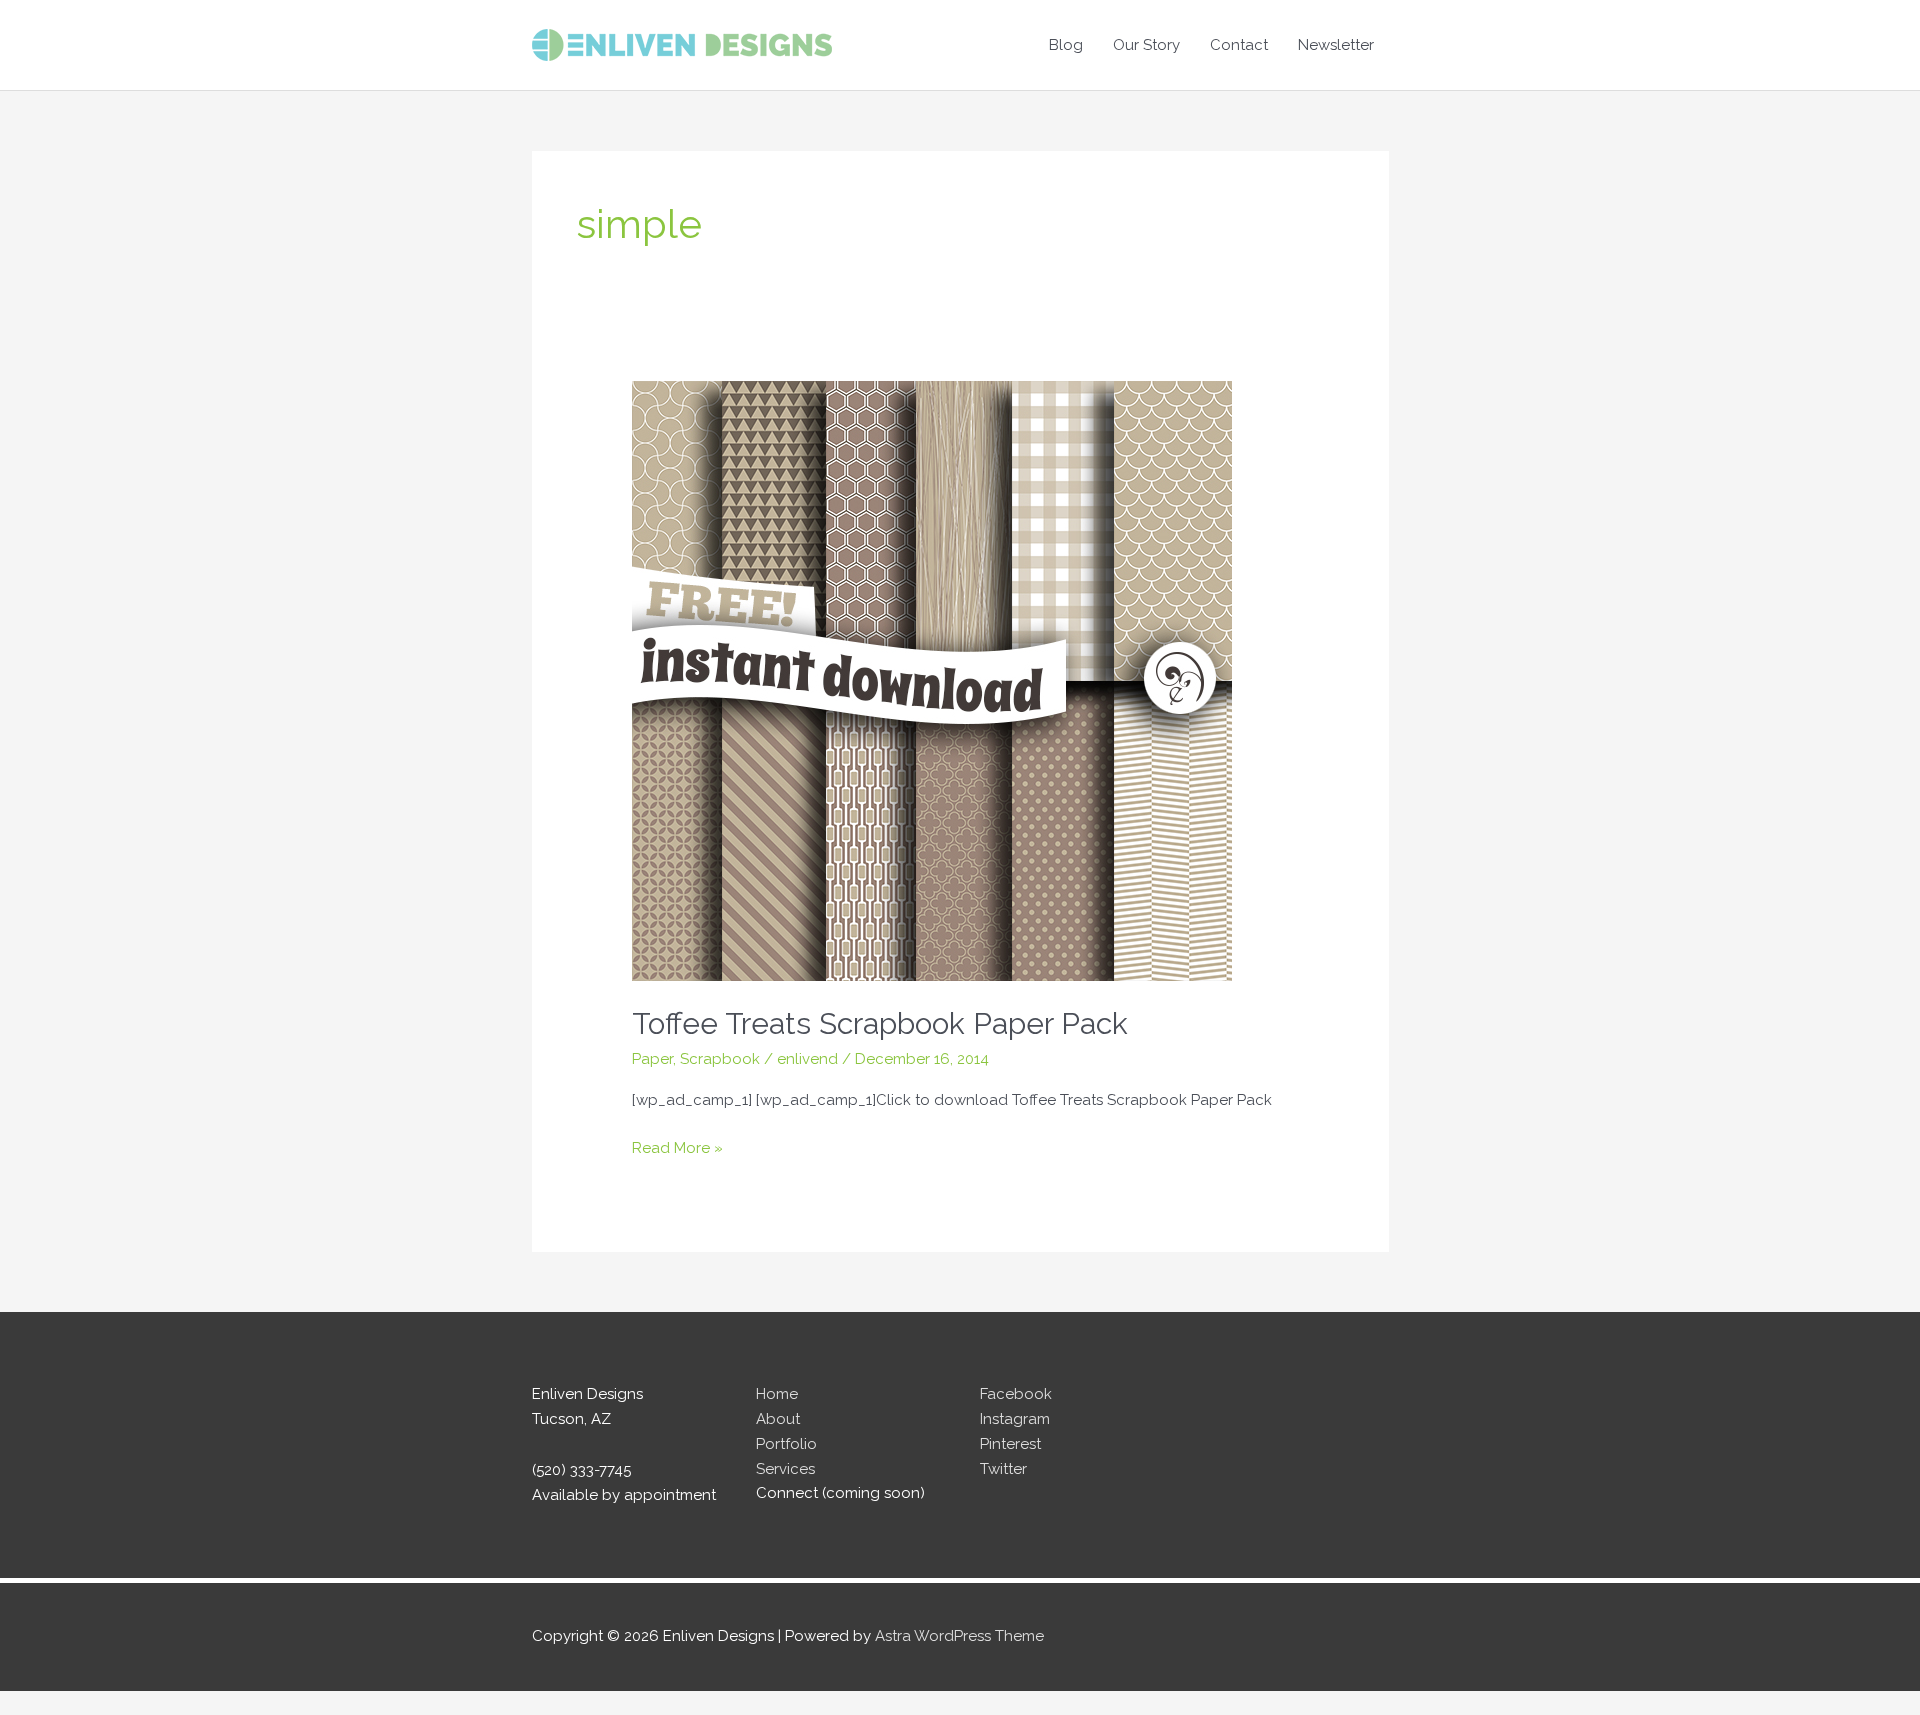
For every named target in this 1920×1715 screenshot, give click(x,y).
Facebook (1016, 1394)
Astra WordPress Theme (959, 1636)
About (778, 1419)
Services (785, 1469)
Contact (1239, 45)
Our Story (1146, 45)
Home (777, 1394)
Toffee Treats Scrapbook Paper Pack (880, 1023)
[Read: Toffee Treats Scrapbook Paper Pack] (932, 680)
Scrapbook (720, 1059)
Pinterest (1010, 1444)
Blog (1066, 45)
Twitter (1003, 1469)
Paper (652, 1059)
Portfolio (786, 1444)
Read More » (677, 1149)
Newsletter (1336, 45)
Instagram (1015, 1419)
